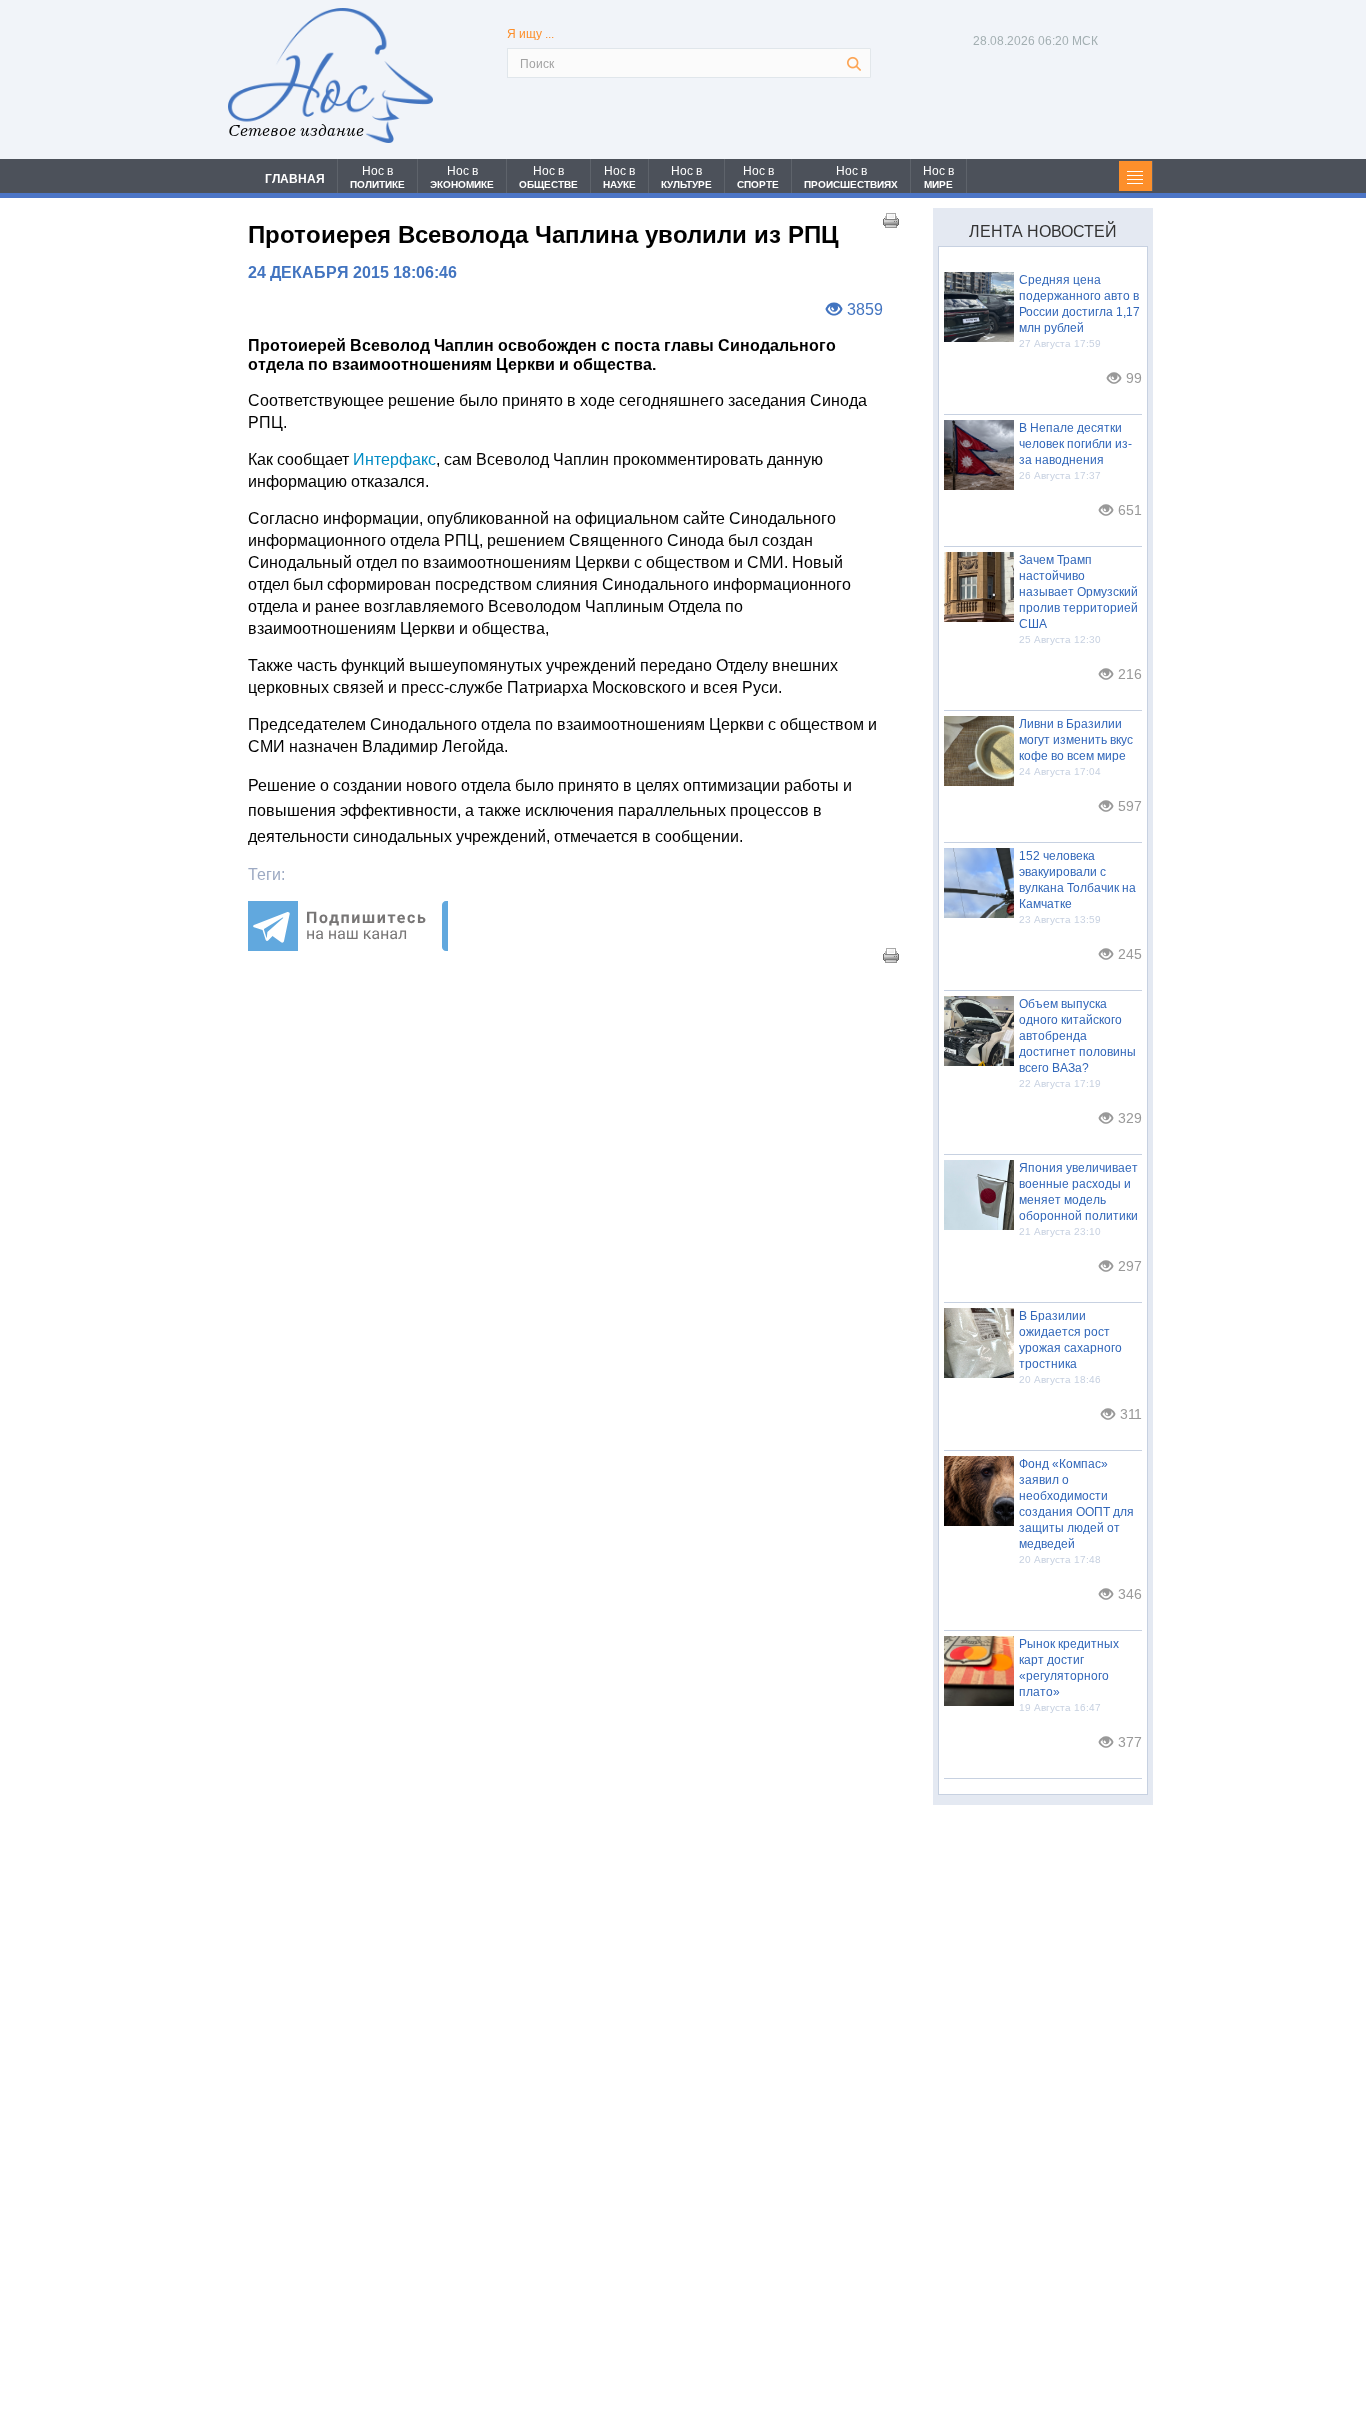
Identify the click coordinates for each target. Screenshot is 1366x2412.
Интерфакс (394, 459)
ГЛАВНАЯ (295, 179)
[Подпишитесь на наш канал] (348, 945)
